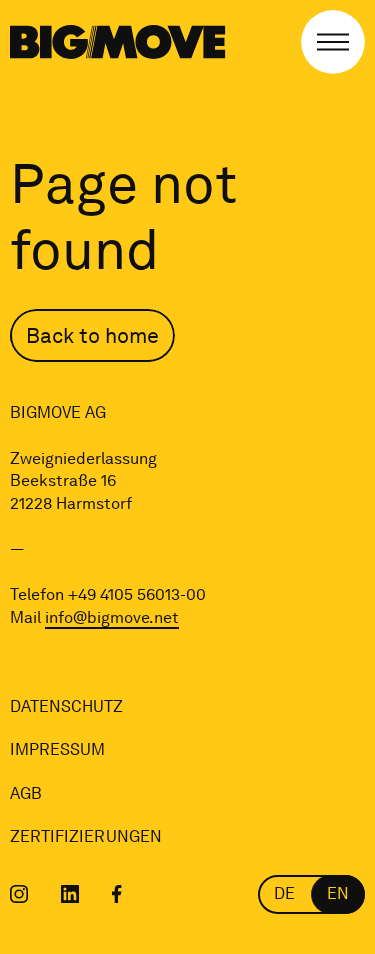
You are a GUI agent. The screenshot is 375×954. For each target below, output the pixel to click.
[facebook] (117, 894)
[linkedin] (70, 894)
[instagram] (19, 894)
